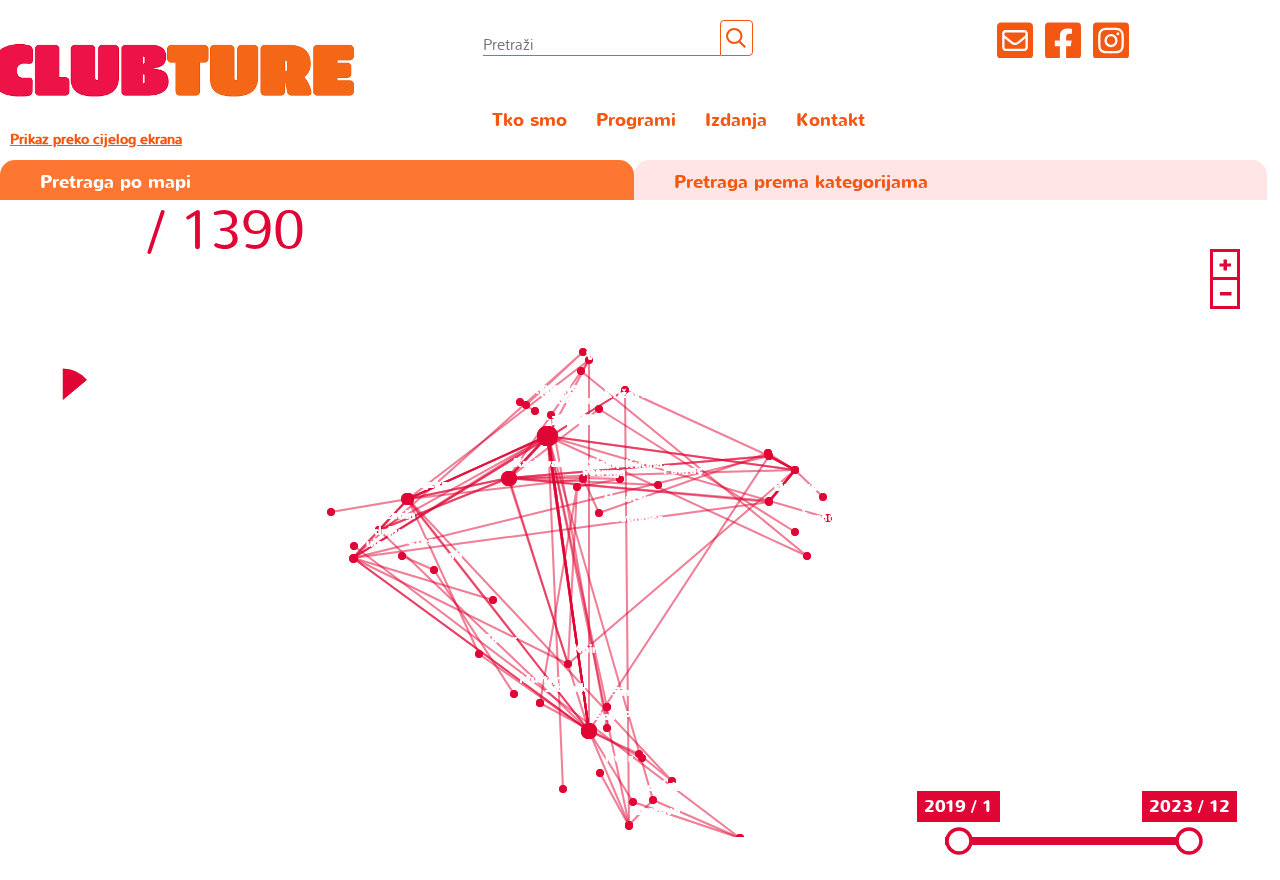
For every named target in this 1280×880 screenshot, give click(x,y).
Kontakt (830, 120)
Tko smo (529, 120)
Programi (636, 120)
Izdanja (736, 120)
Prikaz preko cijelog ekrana (96, 139)
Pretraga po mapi (115, 182)
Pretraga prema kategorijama (801, 182)
